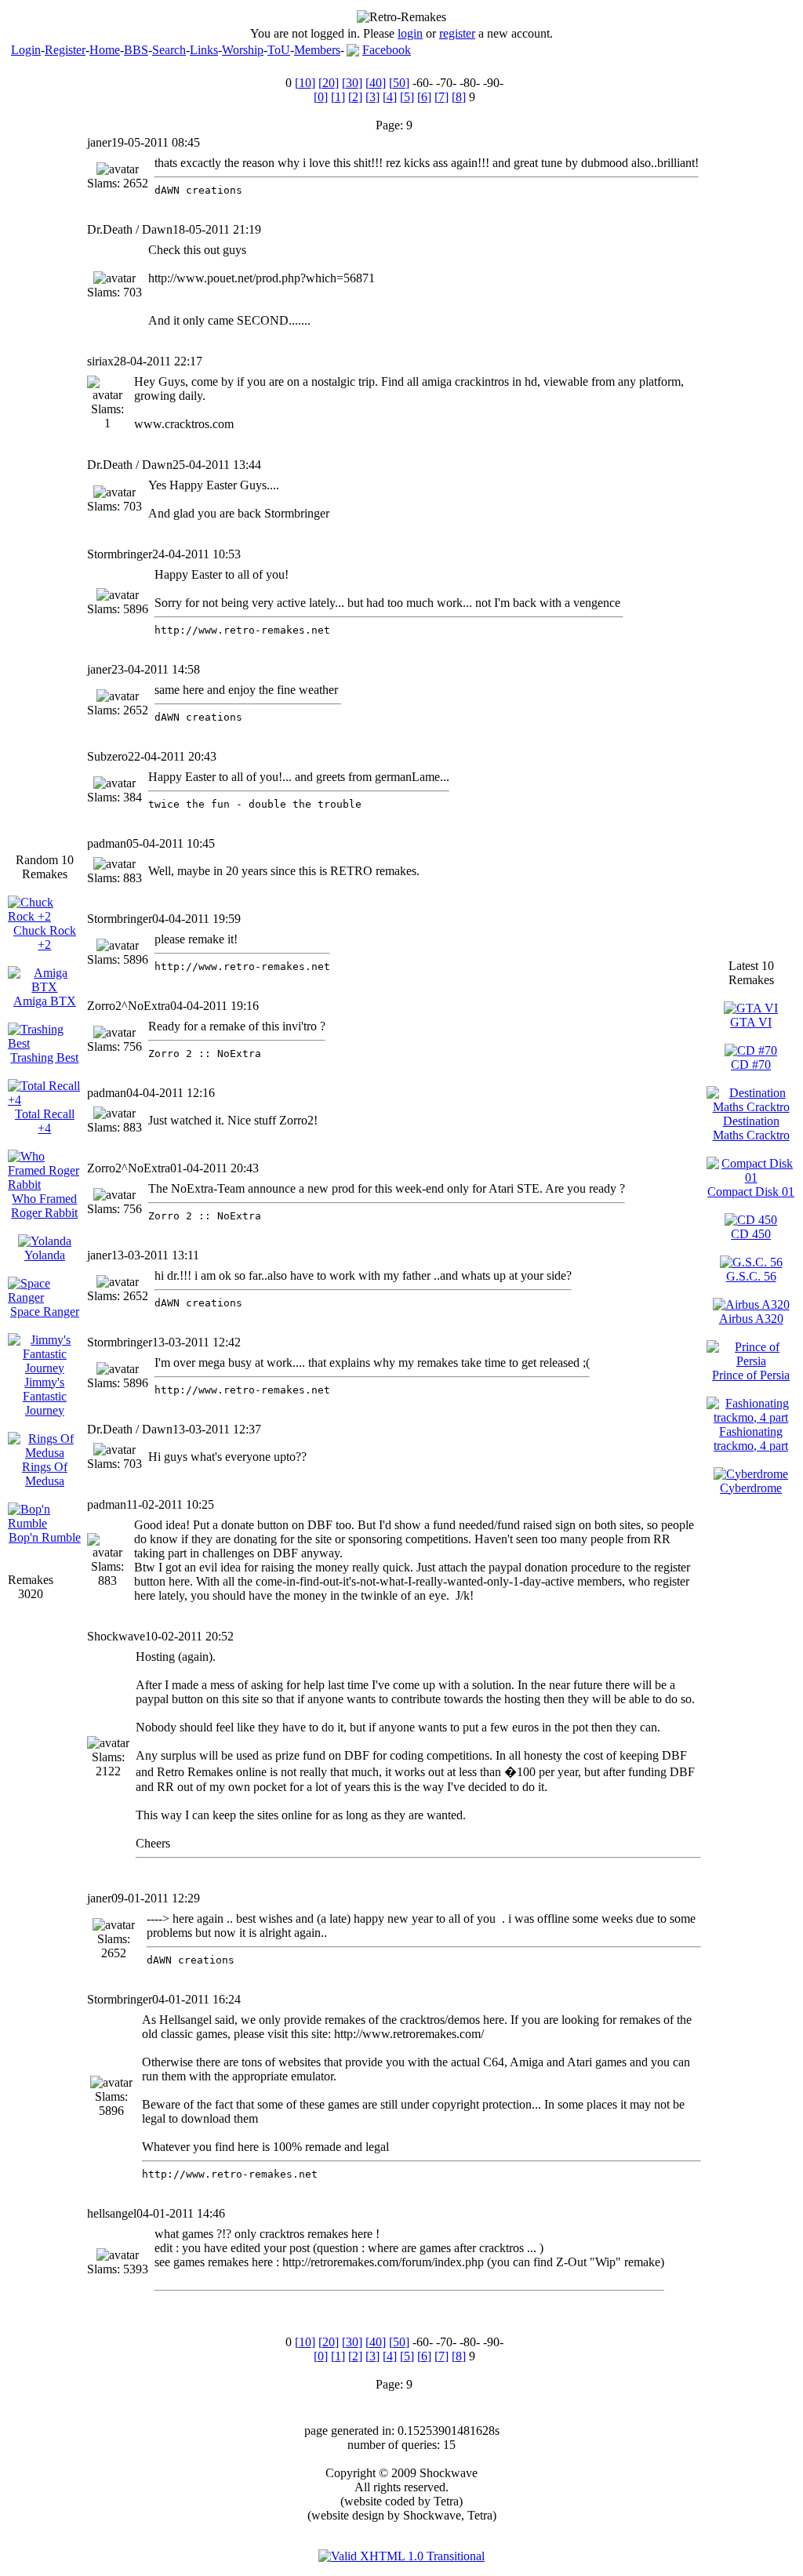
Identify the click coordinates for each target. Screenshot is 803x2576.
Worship (243, 50)
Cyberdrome (751, 1488)
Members (317, 50)
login (410, 33)
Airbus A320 (751, 1319)
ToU (279, 50)
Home (105, 50)
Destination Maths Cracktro (751, 1128)
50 (399, 83)
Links (204, 50)
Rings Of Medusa (45, 1474)
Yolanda (45, 1255)
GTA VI (751, 1022)
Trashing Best (44, 1057)
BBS (136, 50)
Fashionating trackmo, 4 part (751, 1439)
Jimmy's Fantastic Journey (45, 1396)
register (457, 33)
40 (376, 83)
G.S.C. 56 (751, 1276)
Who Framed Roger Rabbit (44, 1206)
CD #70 (751, 1065)
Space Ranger (45, 1312)
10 (305, 83)
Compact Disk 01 (751, 1192)
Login (26, 50)
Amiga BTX (45, 1001)
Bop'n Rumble (45, 1537)
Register (65, 50)
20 (329, 83)
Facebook (387, 50)
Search (169, 50)
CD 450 (751, 1234)
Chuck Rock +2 (45, 937)
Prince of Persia (751, 1375)
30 (352, 83)
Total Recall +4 (45, 1121)
